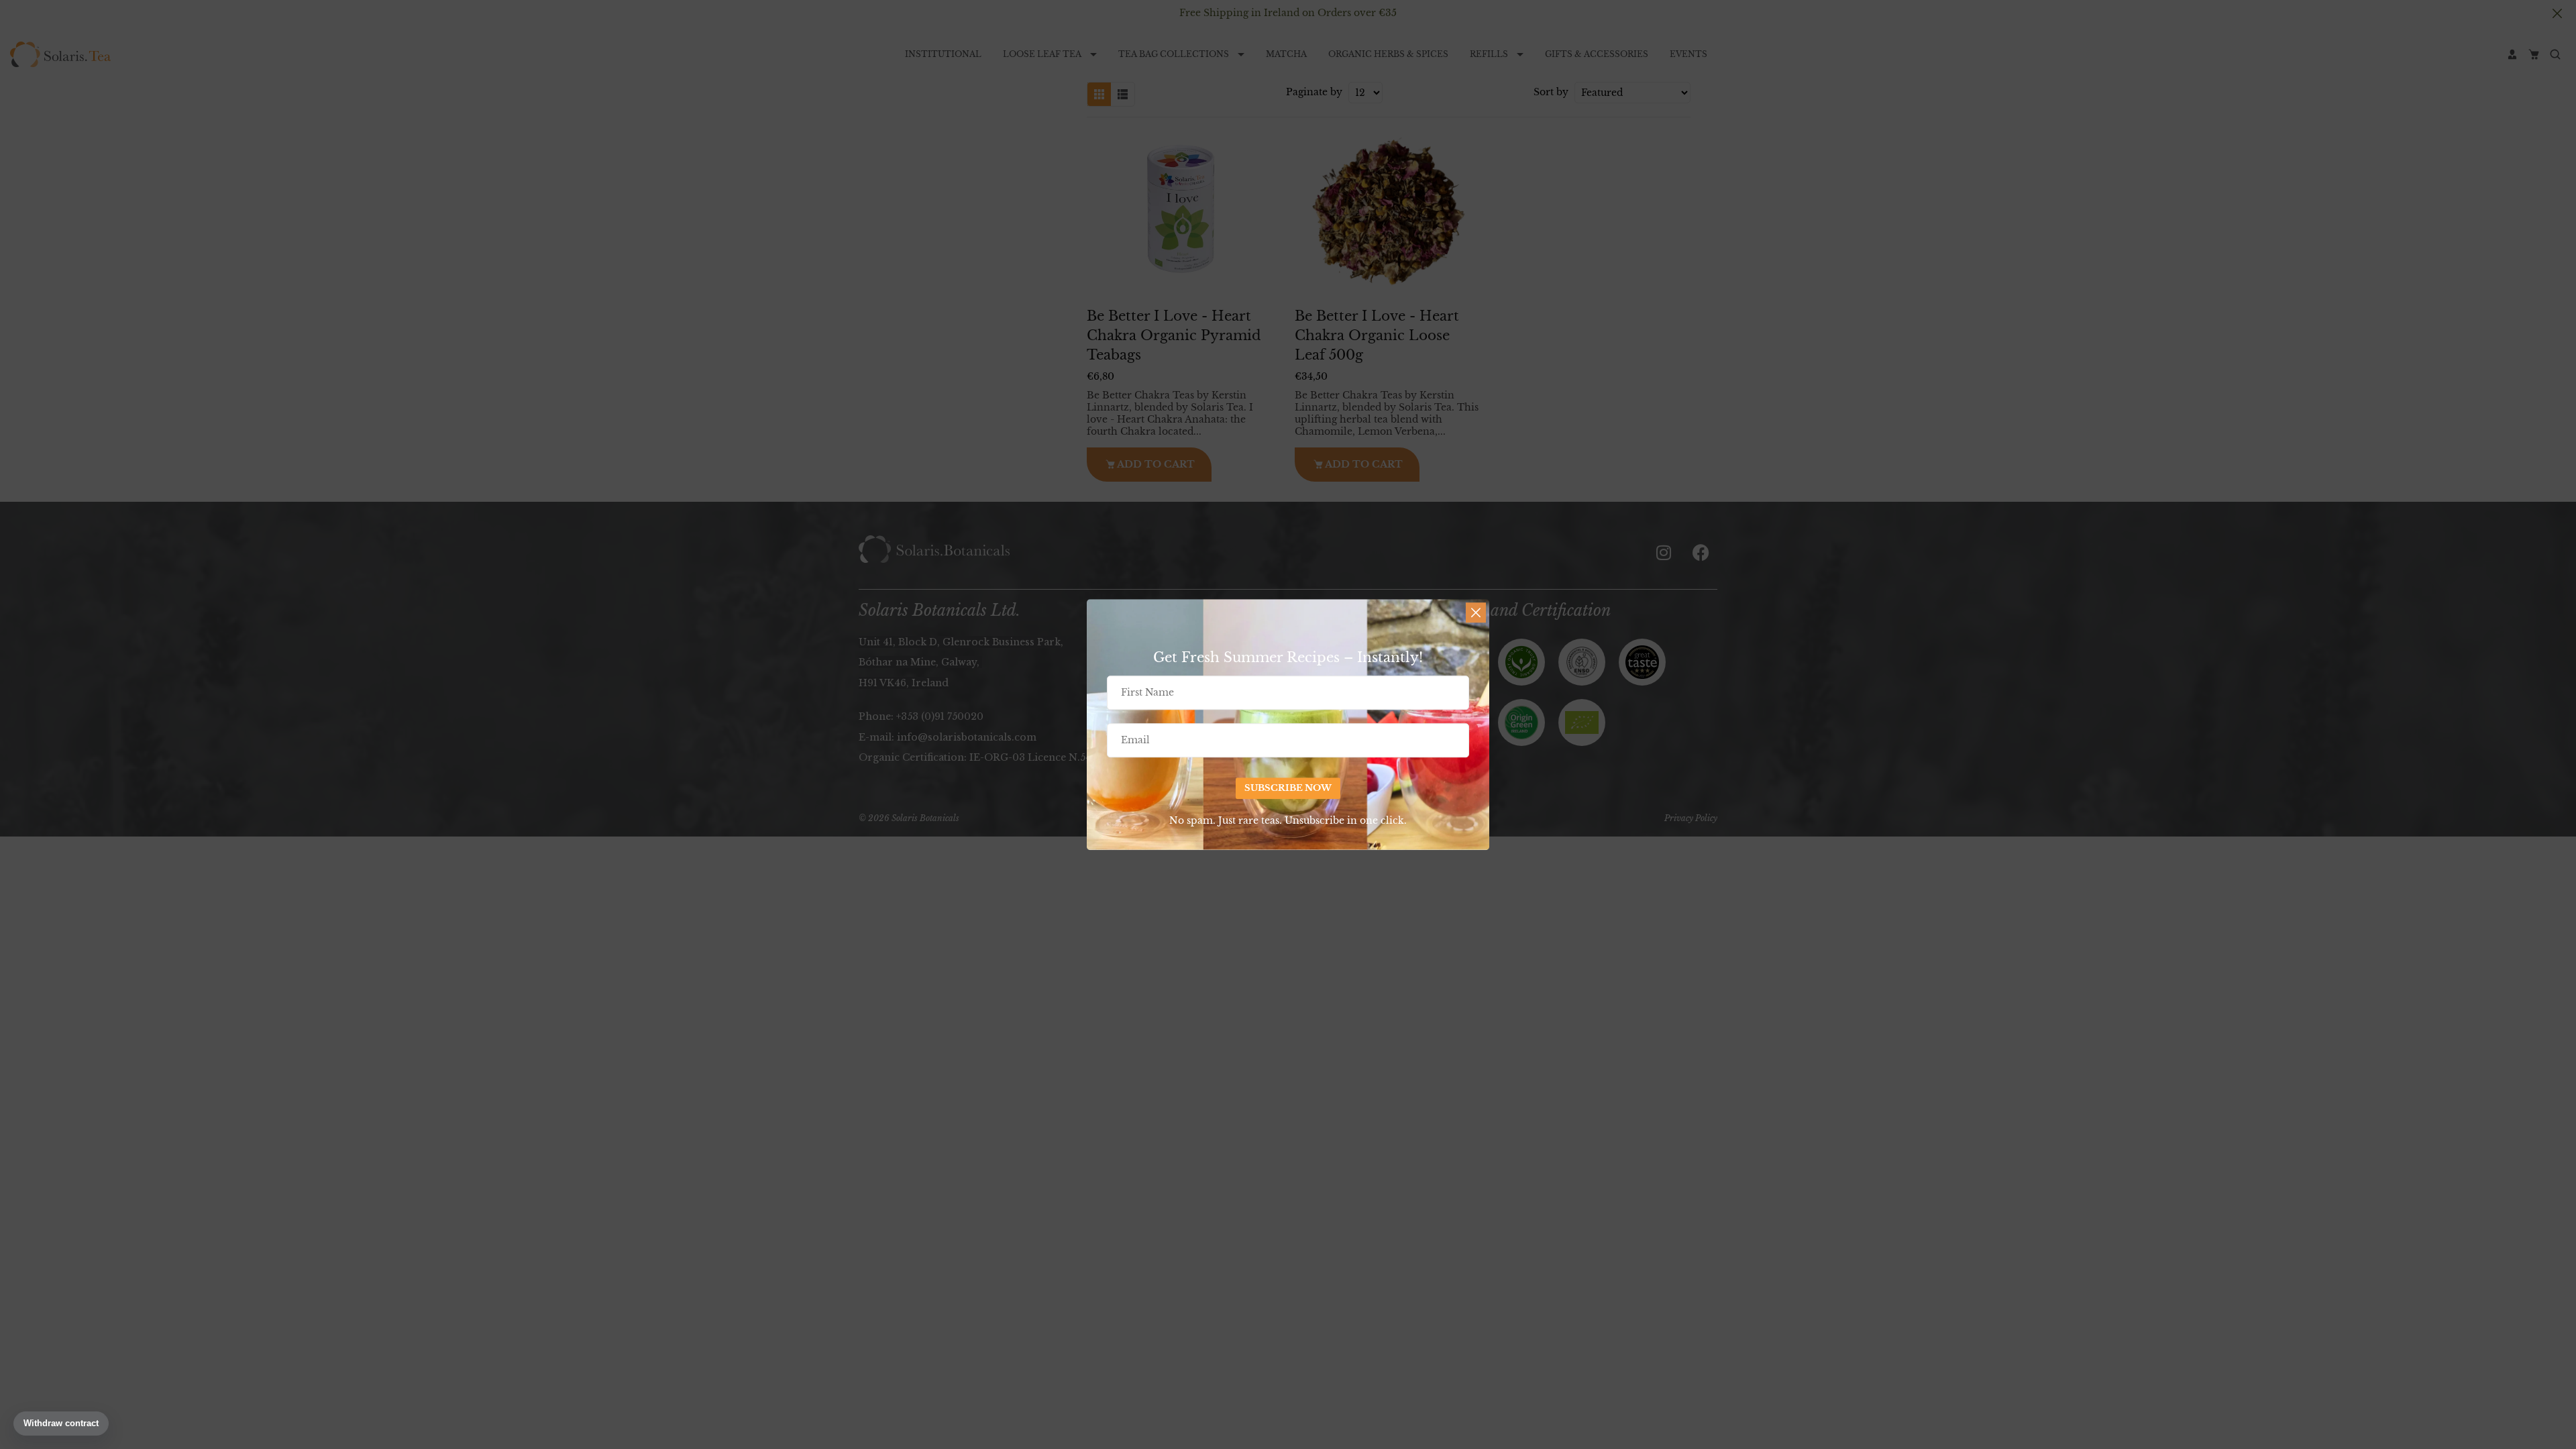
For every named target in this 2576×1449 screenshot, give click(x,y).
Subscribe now (1288, 789)
